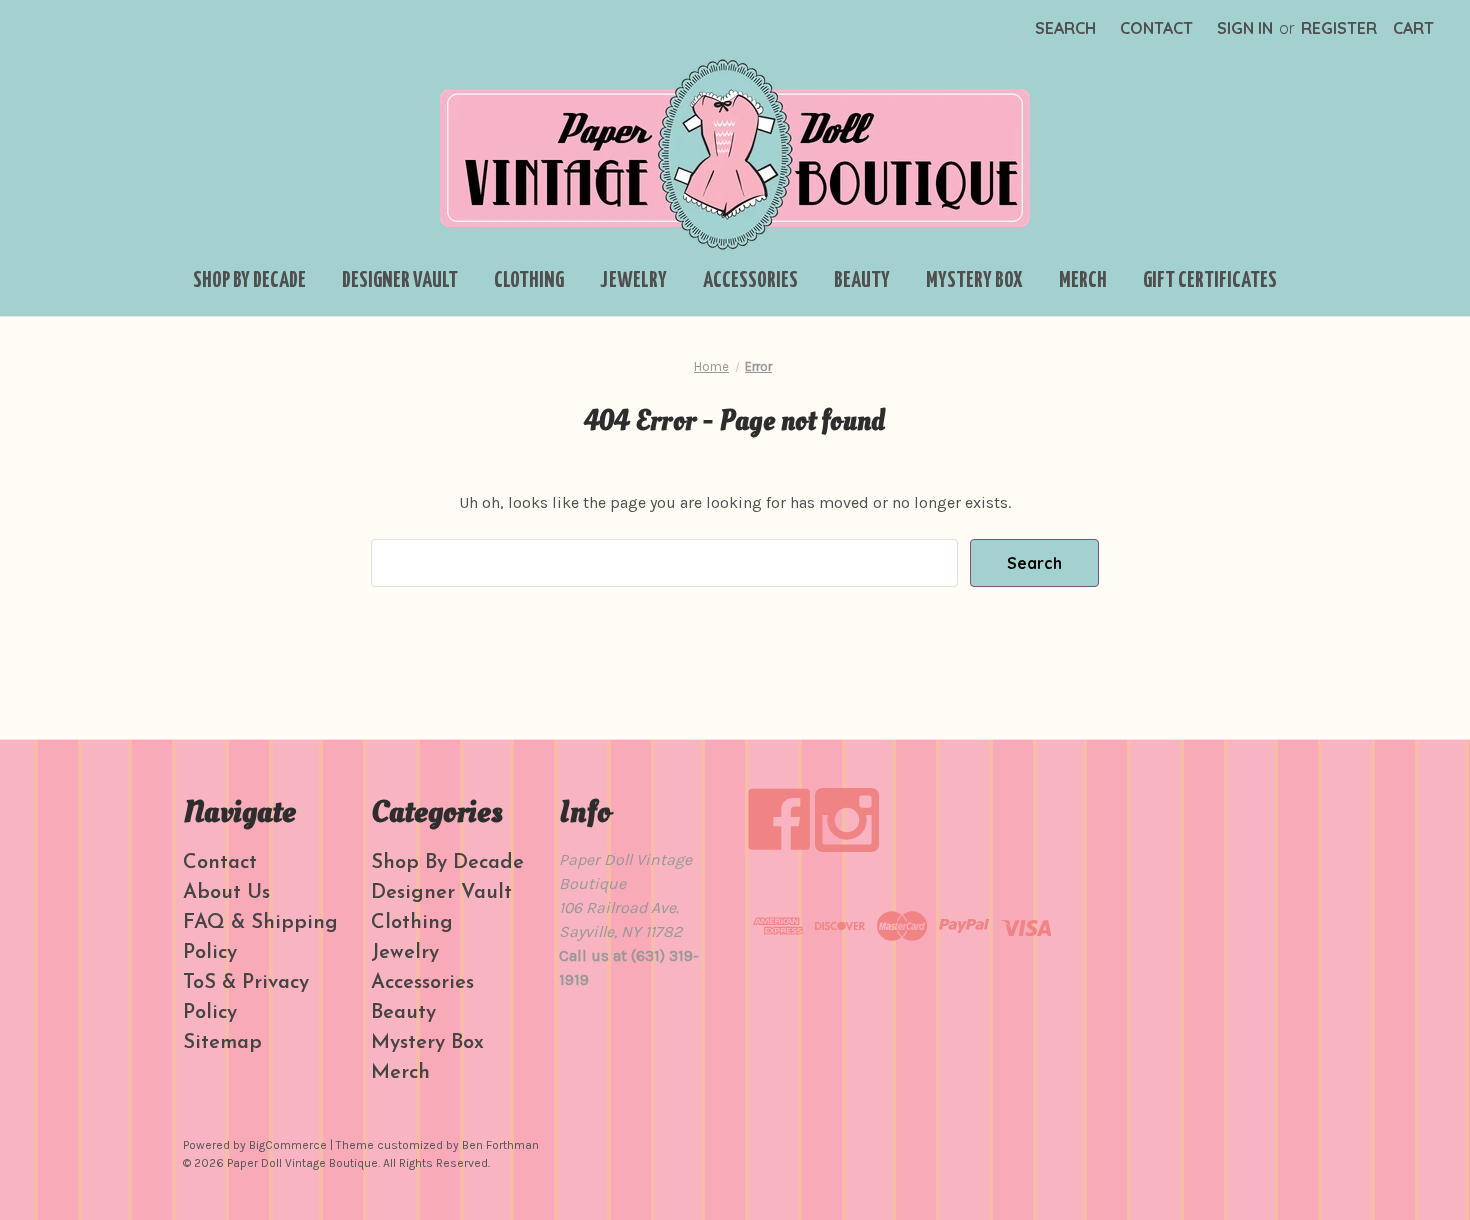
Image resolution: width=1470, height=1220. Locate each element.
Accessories (750, 281)
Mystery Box (974, 281)
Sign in (1245, 28)
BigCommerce (288, 1145)
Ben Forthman (500, 1145)
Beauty (862, 281)
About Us (226, 893)
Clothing (529, 281)
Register (1339, 28)
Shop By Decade (249, 281)
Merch (1083, 281)
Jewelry (633, 281)
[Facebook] (779, 820)
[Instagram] (847, 820)
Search (1065, 28)
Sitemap (222, 1043)
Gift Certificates (1210, 281)
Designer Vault (400, 281)
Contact (1156, 28)
